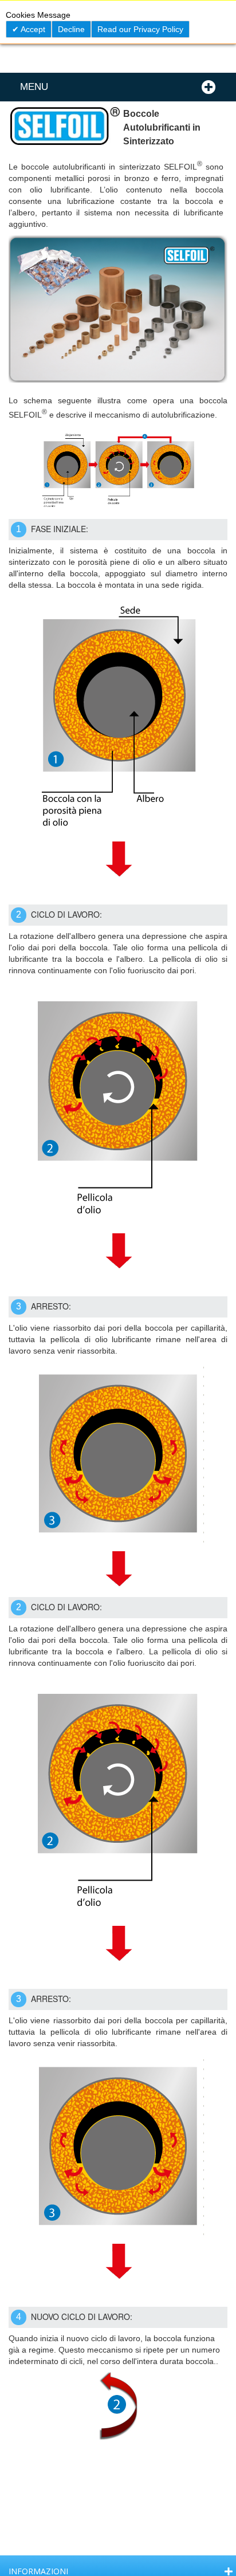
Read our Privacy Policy (140, 29)
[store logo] (64, 130)
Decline (71, 29)
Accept (32, 29)
